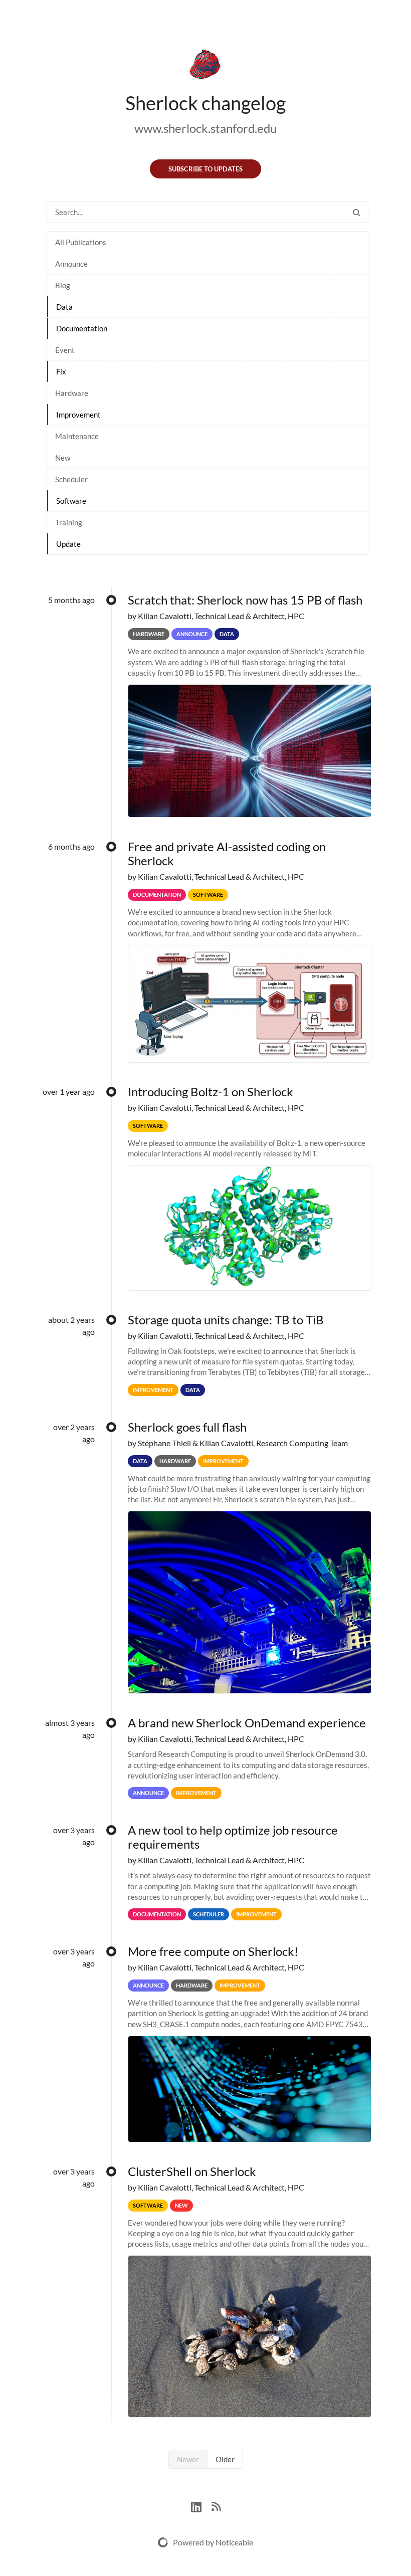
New (63, 458)
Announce (71, 264)
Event (65, 350)
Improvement (78, 415)
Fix (61, 371)
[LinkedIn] (201, 2506)
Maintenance (77, 436)
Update (68, 544)
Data (64, 307)
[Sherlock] (205, 66)
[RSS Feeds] (216, 2506)
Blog (63, 285)
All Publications (81, 242)
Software (71, 501)
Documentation (82, 328)
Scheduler (71, 479)
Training (69, 522)
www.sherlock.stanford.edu (205, 128)
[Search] (356, 212)
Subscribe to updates (205, 169)
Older (225, 2459)
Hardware (72, 393)
